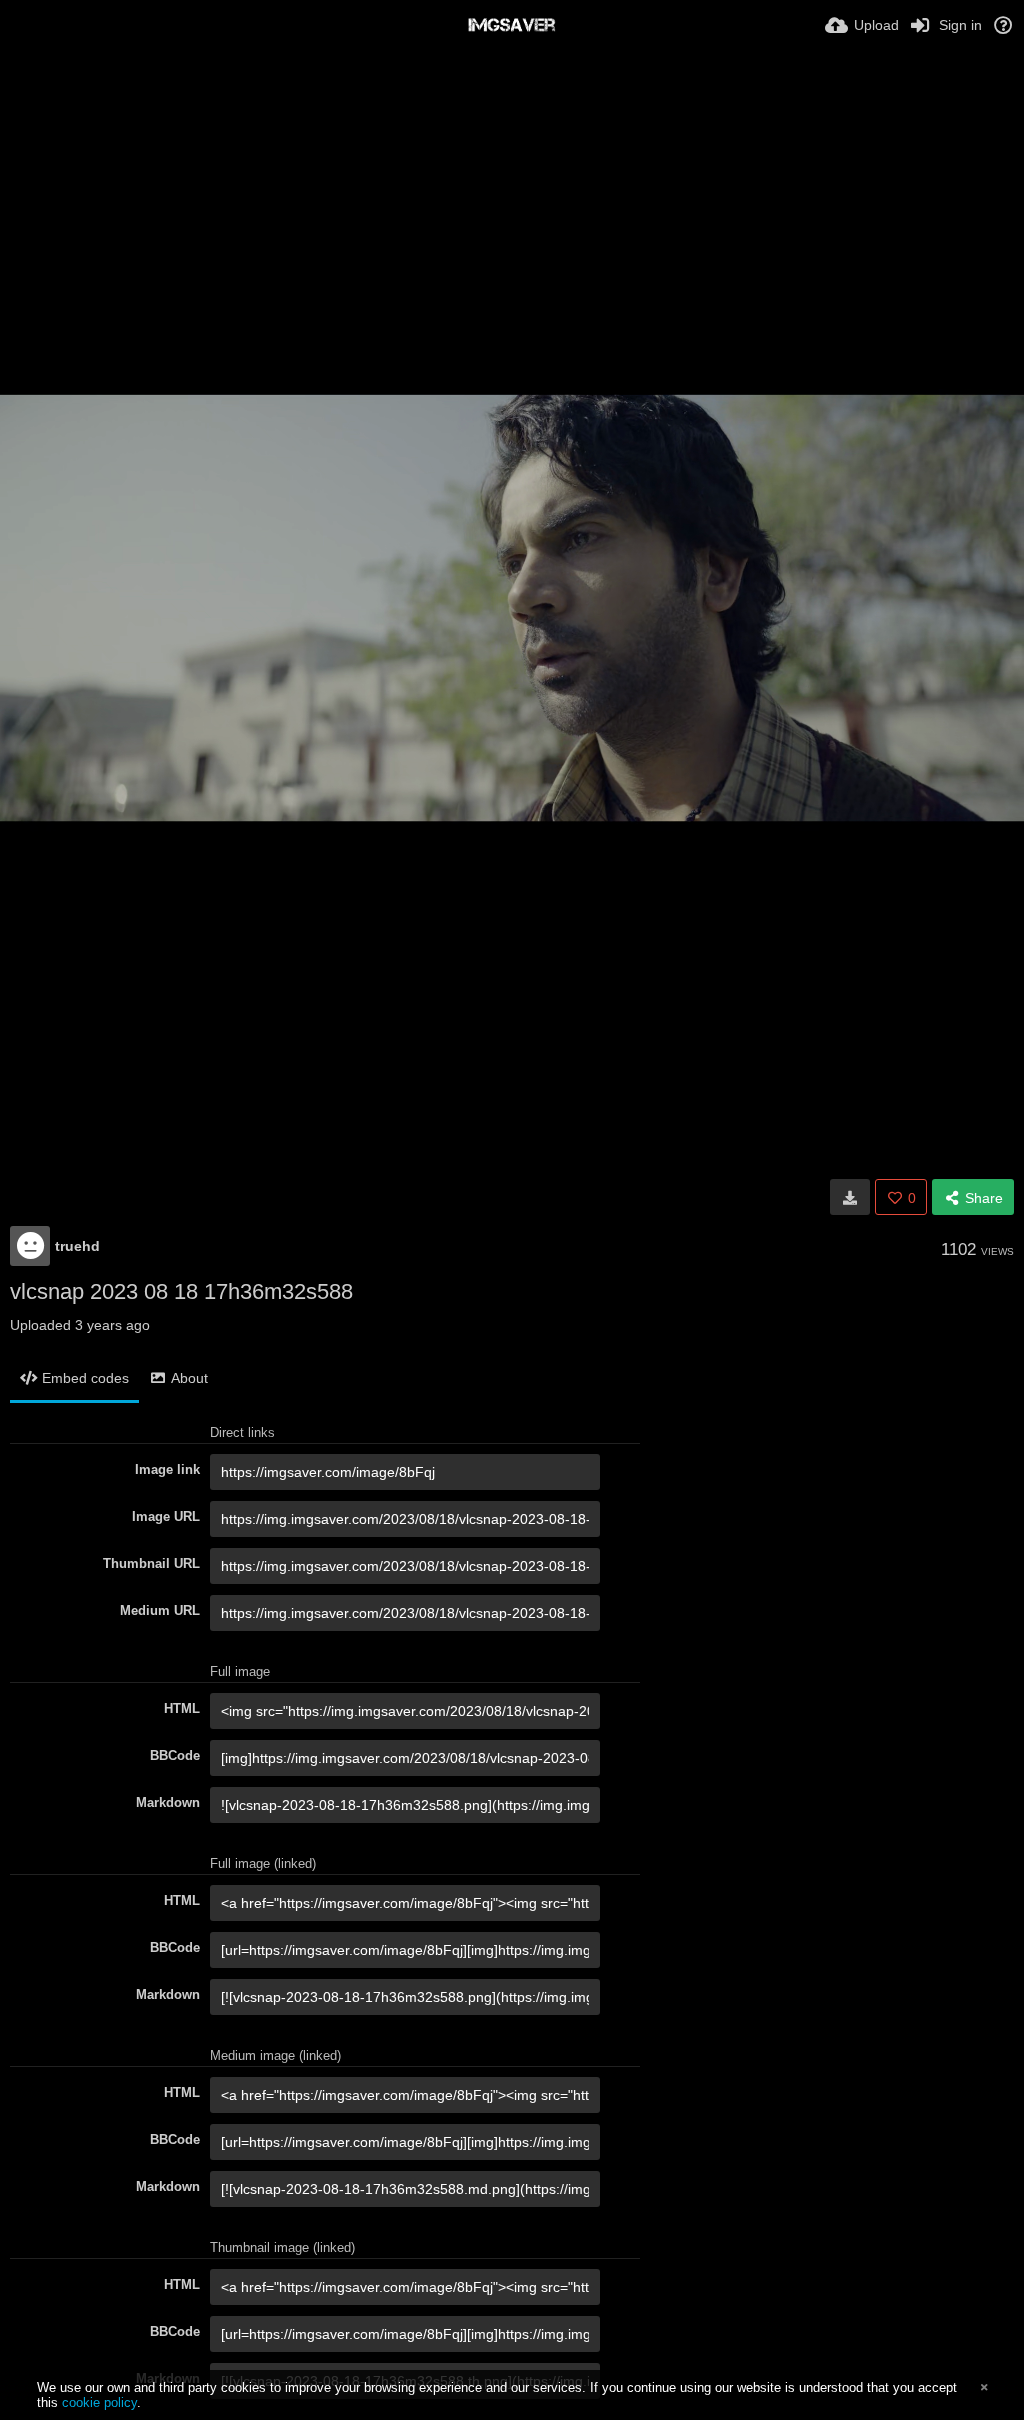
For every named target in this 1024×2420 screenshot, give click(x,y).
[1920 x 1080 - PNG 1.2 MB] (850, 1197)
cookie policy (99, 2402)
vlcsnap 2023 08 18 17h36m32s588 (181, 1291)
